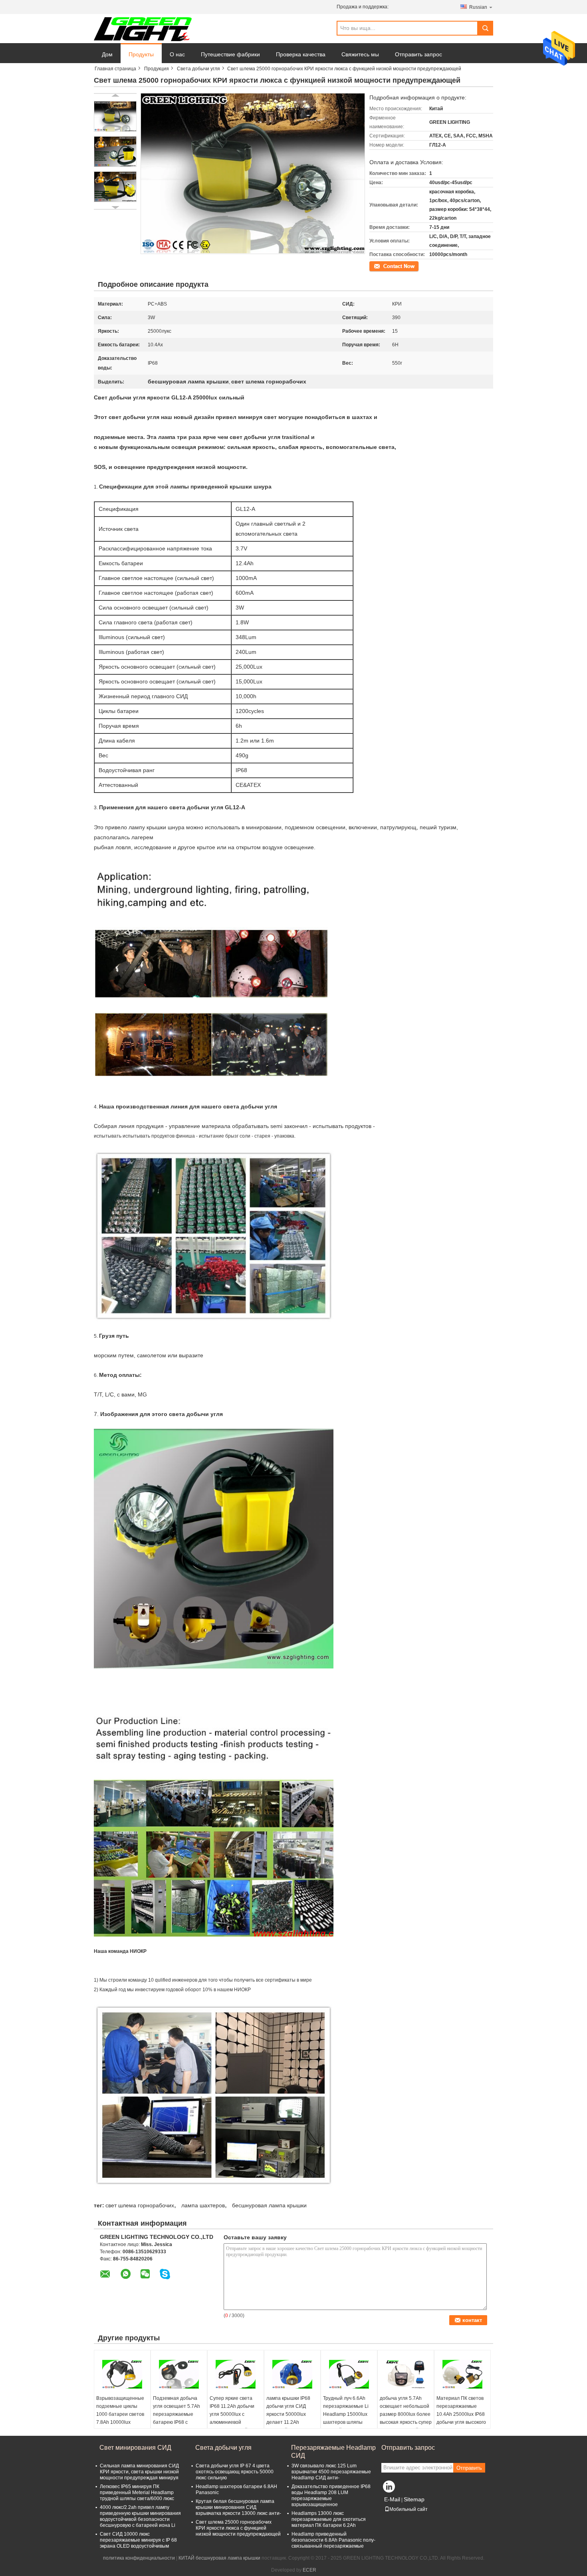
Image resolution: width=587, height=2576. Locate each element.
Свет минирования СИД (135, 2448)
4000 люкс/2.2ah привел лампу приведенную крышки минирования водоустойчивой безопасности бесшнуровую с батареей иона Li (140, 2516)
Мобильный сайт (409, 2509)
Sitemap (414, 2499)
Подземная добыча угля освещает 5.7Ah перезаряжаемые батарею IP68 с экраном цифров (176, 2414)
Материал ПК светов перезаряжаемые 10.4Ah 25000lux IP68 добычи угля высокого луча (461, 2414)
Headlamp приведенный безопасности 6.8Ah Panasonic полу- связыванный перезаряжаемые (333, 2540)
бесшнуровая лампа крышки (269, 2205)
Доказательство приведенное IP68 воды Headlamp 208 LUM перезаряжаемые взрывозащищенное (331, 2496)
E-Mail (392, 2499)
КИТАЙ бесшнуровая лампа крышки (219, 2558)
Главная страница (115, 69)
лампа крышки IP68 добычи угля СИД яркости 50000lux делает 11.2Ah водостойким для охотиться (288, 2418)
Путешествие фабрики (230, 54)
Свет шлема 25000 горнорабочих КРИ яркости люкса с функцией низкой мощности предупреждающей (238, 2528)
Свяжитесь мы (360, 54)
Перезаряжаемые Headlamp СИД (333, 2452)
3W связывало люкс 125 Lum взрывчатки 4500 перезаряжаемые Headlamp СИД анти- (331, 2472)
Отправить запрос (418, 54)
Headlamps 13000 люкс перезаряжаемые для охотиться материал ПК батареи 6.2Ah (329, 2519)
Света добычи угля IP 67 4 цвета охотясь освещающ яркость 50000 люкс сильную (235, 2472)
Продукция (157, 69)
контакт (378, 266)
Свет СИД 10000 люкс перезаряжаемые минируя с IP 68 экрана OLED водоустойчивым (138, 2540)
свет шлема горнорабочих (140, 2205)
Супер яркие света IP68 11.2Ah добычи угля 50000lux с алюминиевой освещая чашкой (232, 2414)
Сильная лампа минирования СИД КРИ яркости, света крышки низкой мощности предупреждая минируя (139, 2472)
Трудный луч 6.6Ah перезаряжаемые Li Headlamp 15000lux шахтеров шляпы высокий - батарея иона (346, 2418)
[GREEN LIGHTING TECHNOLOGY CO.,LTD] (143, 29)
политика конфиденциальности (139, 2558)
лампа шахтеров (203, 2205)
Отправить (469, 2468)
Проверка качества (301, 54)
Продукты (141, 54)
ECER (309, 2570)
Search (485, 28)
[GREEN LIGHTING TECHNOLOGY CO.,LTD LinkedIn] (389, 2489)
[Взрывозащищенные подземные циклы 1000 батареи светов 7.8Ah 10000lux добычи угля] (122, 2374)
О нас (177, 54)
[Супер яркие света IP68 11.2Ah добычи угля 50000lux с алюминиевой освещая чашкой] (236, 2374)
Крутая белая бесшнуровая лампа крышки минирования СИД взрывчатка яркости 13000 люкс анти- (238, 2507)
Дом (107, 54)
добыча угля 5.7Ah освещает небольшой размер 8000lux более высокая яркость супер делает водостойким (406, 2414)
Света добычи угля (198, 69)
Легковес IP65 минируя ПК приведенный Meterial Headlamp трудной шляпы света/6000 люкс (137, 2493)
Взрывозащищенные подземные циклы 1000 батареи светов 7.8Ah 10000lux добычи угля (120, 2414)
